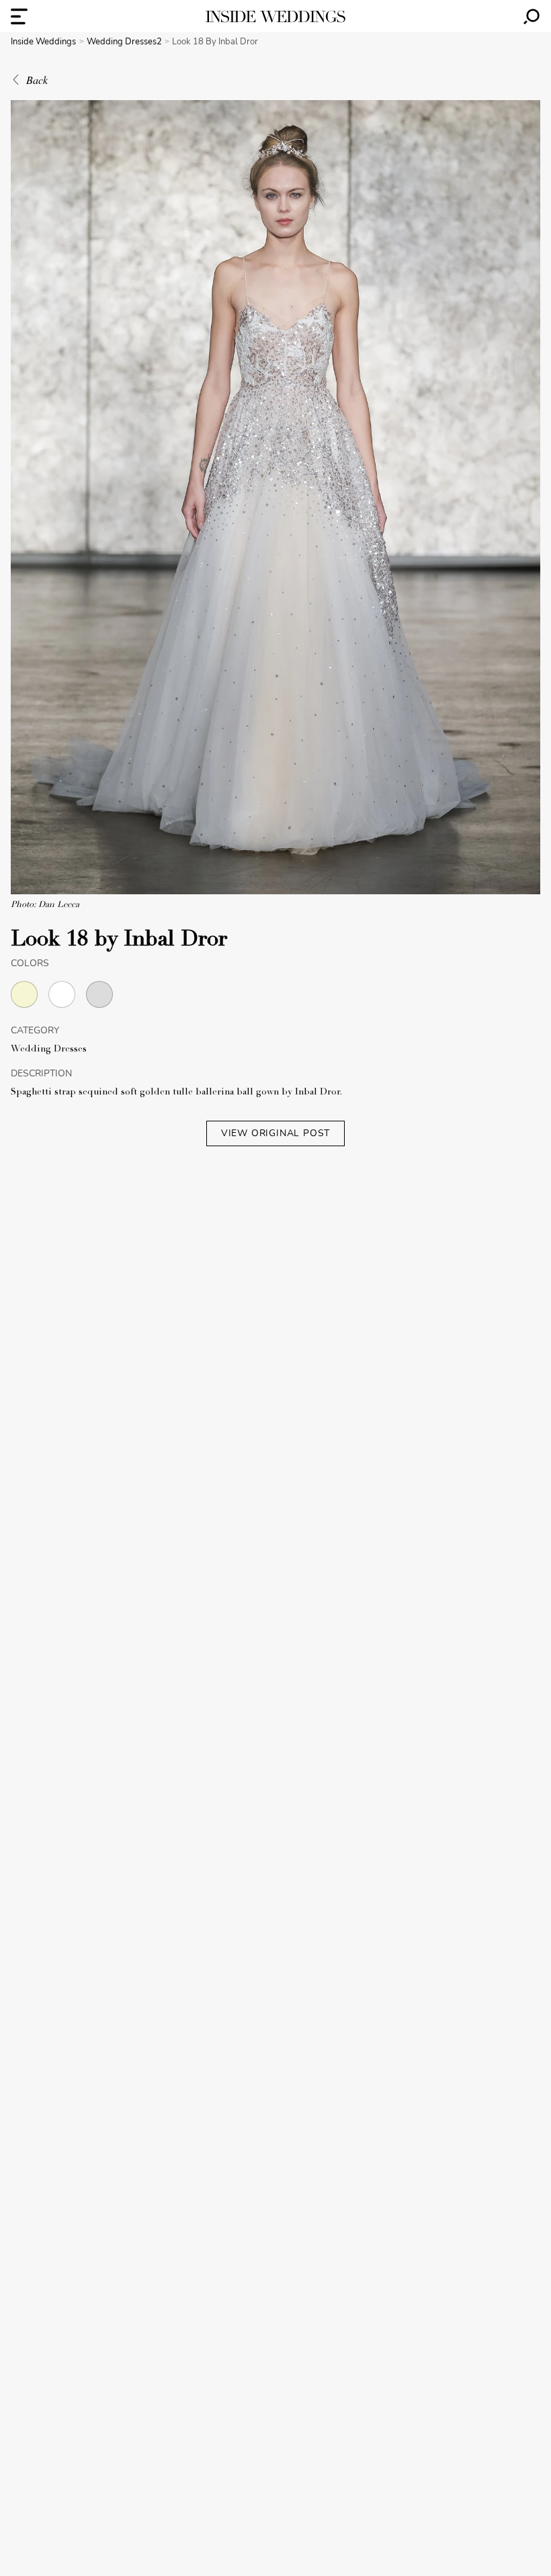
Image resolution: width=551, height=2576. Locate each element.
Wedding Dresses (49, 1049)
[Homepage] (275, 16)
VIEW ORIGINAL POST (275, 1133)
